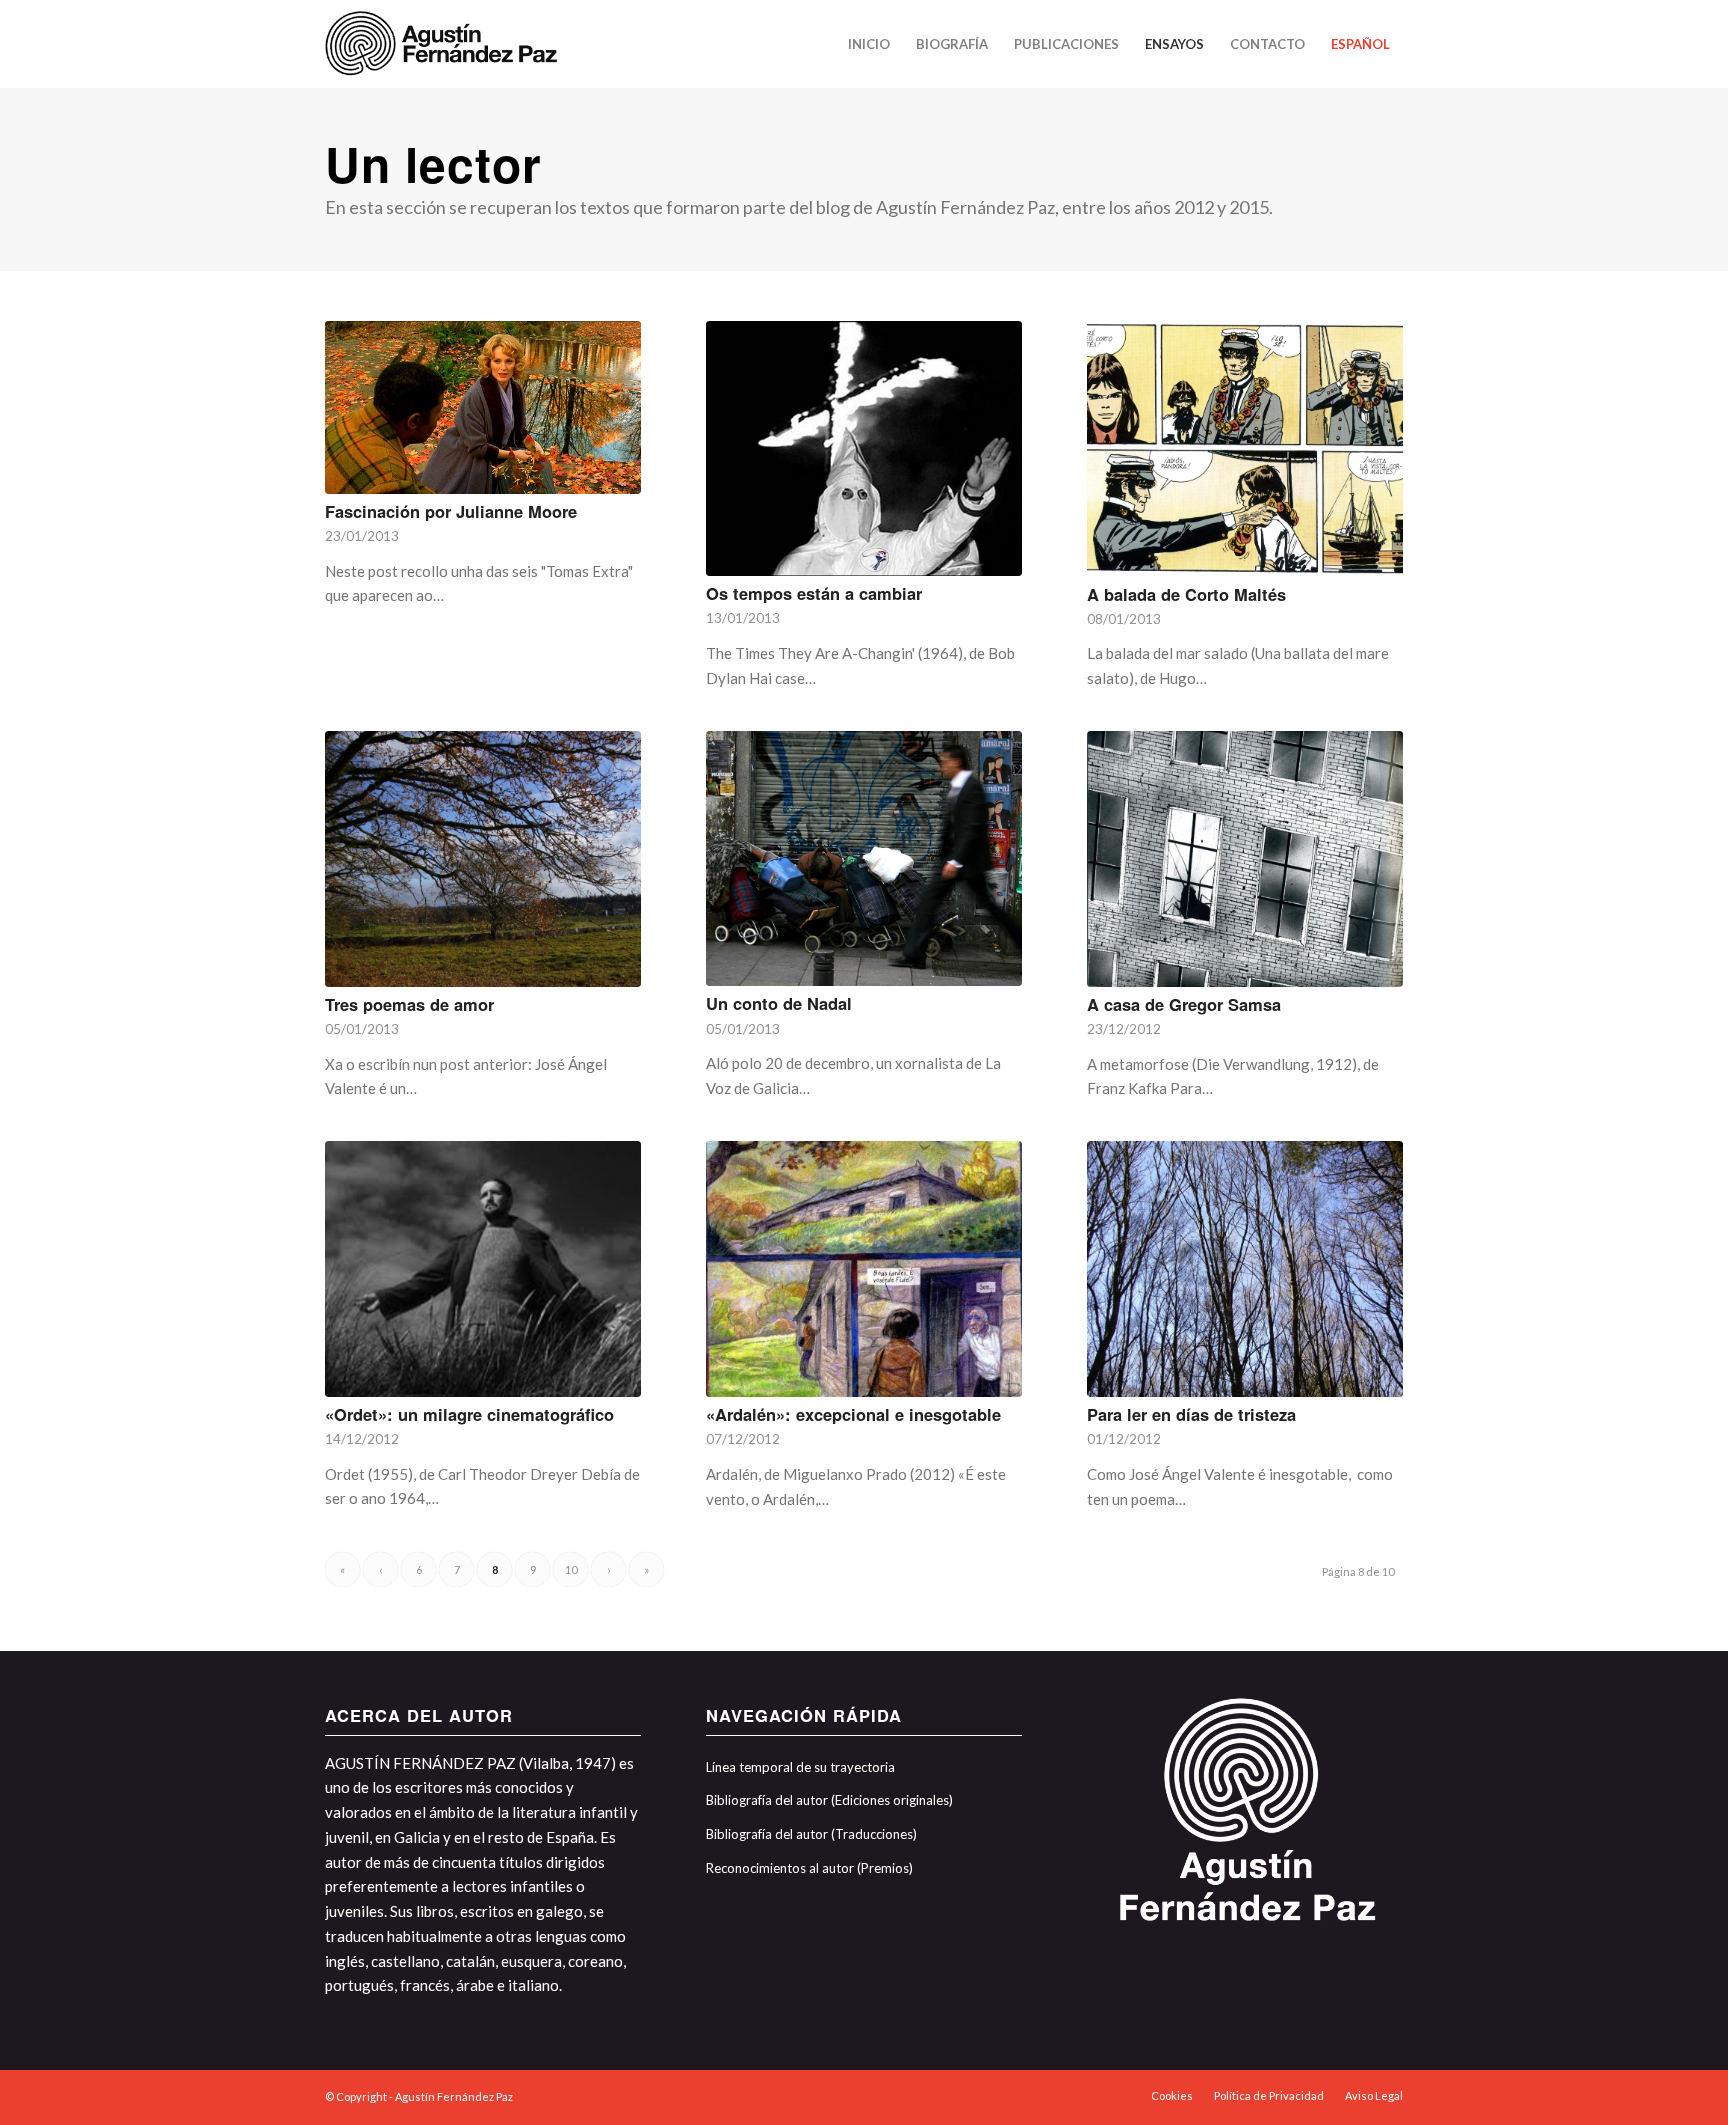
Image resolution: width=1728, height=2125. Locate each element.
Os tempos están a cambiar (814, 593)
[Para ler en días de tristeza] (1245, 1269)
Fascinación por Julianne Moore (451, 511)
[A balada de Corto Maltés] (1245, 449)
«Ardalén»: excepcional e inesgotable (853, 1414)
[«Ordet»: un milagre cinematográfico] (483, 1269)
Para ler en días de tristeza (1191, 1414)
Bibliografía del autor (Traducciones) (811, 1834)
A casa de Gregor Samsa (1184, 1004)
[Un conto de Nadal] (864, 859)
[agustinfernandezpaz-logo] (445, 44)
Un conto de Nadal (779, 1003)
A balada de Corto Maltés (1186, 594)
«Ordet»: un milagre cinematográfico (469, 1414)
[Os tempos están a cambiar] (864, 449)
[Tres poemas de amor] (483, 859)
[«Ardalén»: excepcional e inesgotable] (864, 1269)
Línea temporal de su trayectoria (800, 1767)
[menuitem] (869, 44)
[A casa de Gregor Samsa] (1245, 859)
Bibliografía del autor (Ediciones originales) (829, 1800)
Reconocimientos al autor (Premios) (809, 1868)
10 (571, 1569)
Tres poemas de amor (409, 1004)
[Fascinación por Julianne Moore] (483, 407)
